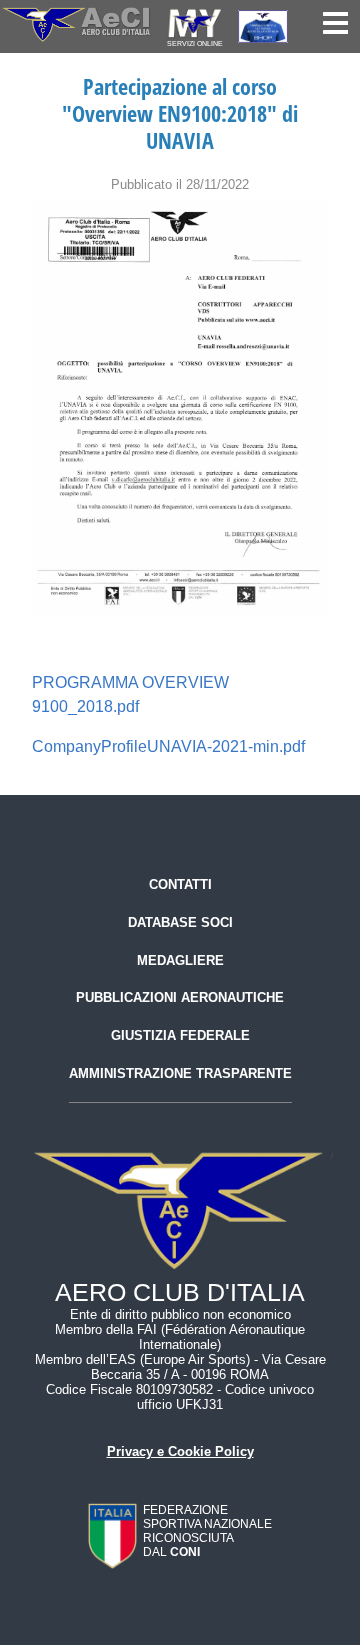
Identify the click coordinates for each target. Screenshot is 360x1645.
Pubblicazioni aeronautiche (180, 997)
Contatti (180, 884)
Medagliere (180, 960)
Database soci (180, 922)
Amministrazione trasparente (180, 1073)
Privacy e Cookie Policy (180, 1451)
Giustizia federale (180, 1035)
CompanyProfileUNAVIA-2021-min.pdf (168, 746)
